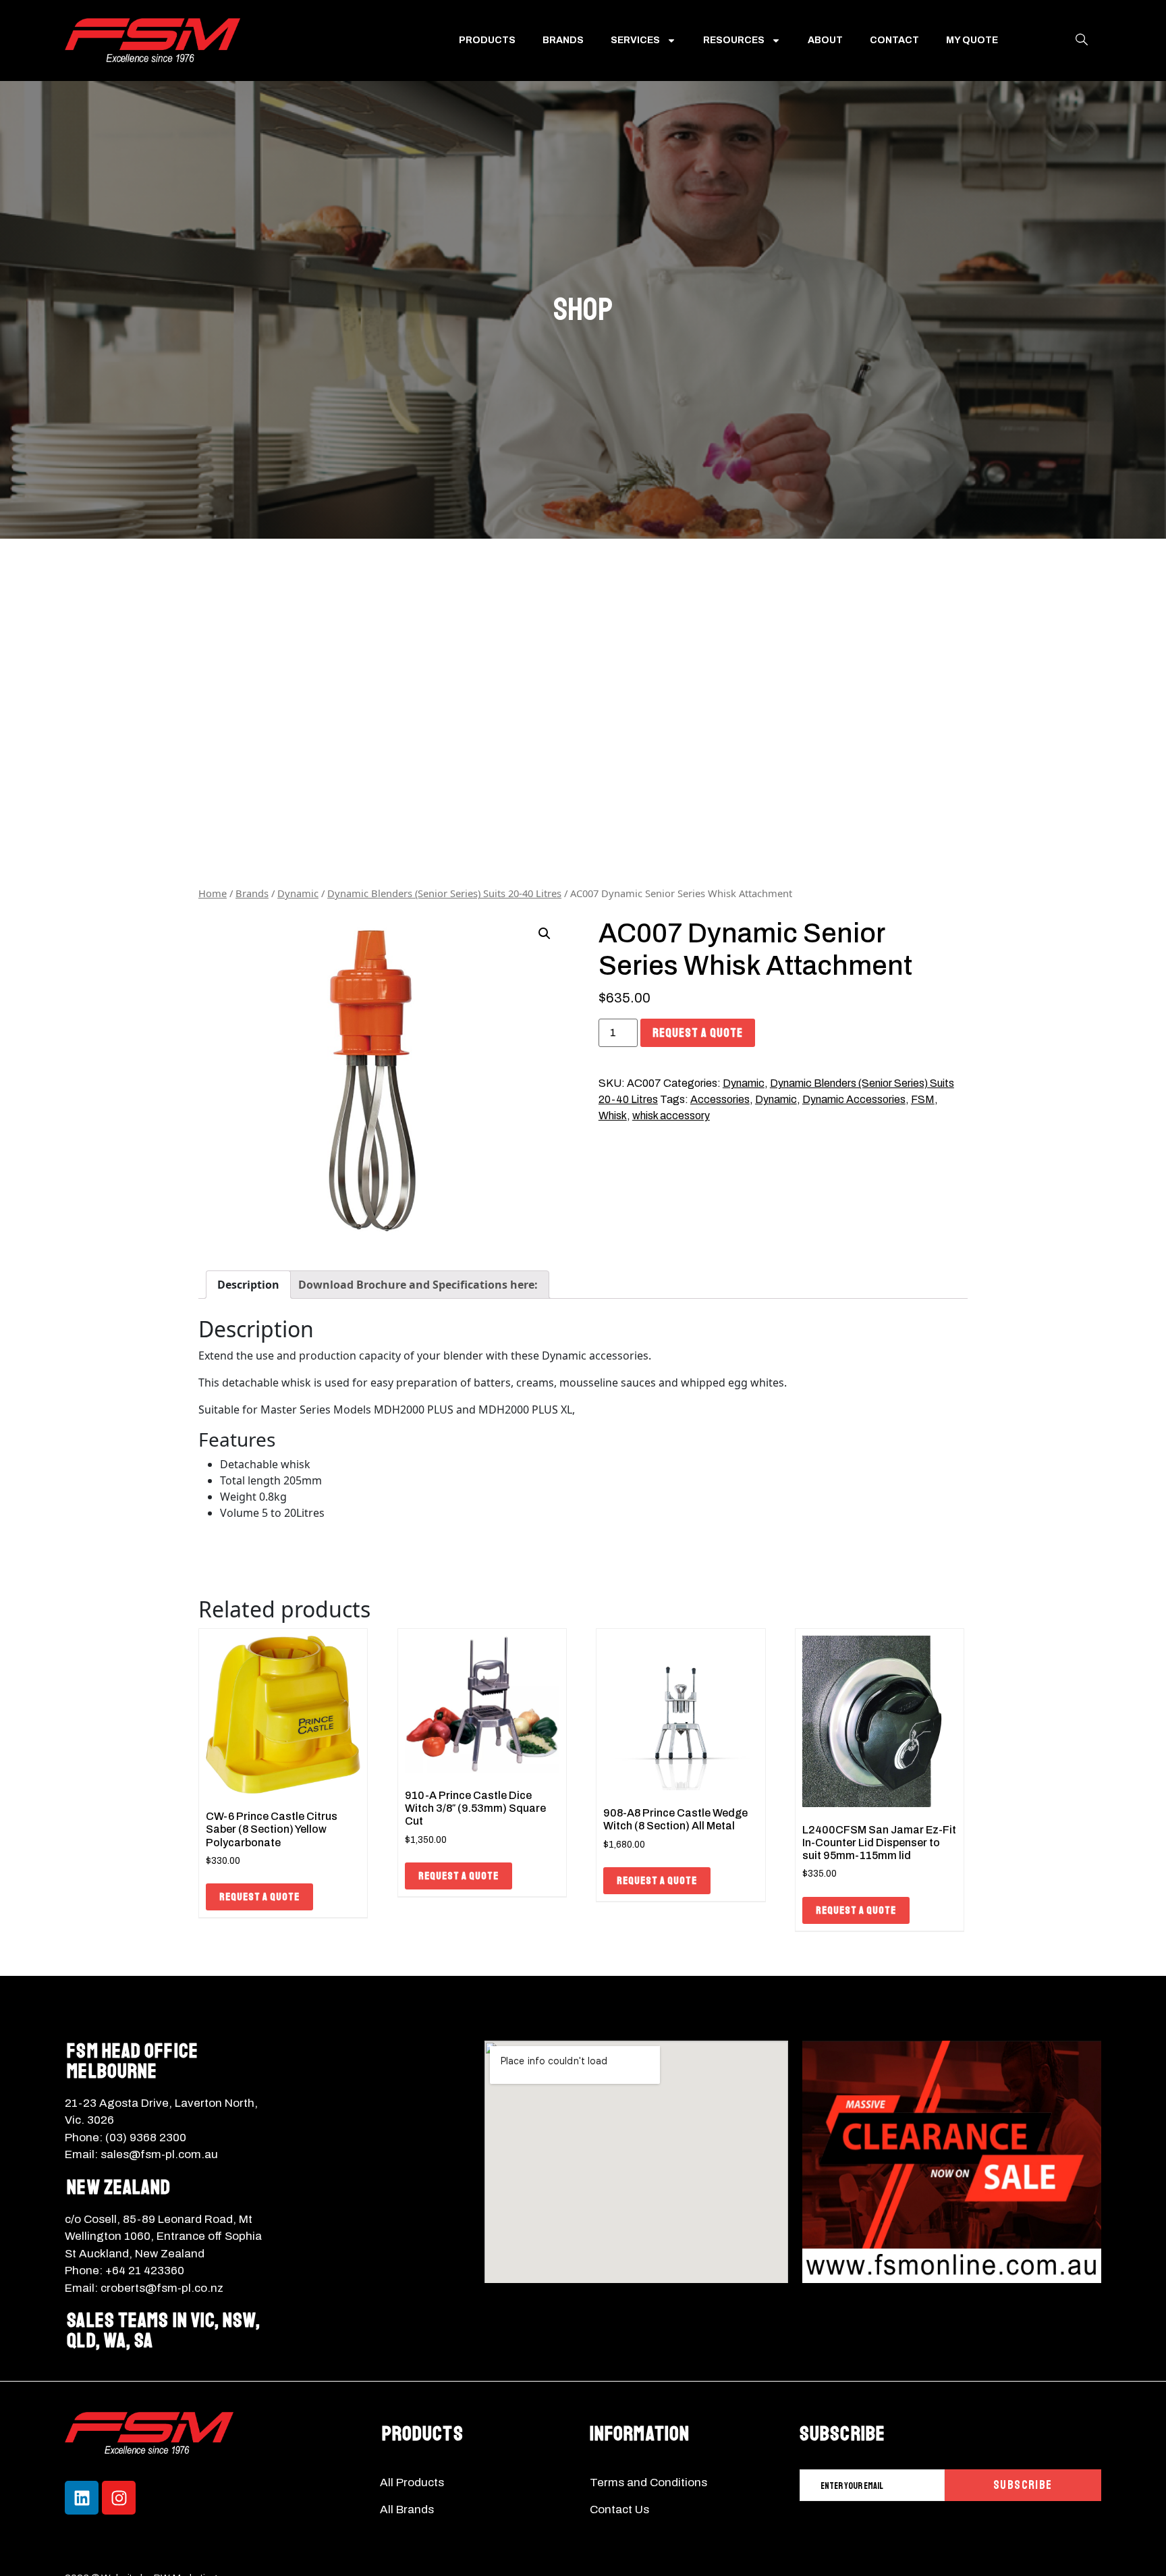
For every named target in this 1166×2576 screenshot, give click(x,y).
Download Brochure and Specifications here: (418, 1285)
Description (248, 1285)
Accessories (720, 1099)
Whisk (613, 1116)
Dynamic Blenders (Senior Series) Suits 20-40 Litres (444, 893)
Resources (734, 40)
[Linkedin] (82, 2498)
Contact (894, 40)
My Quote (972, 40)
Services (635, 40)
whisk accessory (671, 1116)
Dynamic (298, 893)
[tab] (248, 1285)
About (825, 40)
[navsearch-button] (1082, 41)
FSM (923, 1099)
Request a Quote (698, 1033)
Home (213, 893)
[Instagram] (119, 2498)
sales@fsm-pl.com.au (159, 2154)
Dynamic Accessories (854, 1099)
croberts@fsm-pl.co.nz (162, 2288)
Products (487, 40)
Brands (563, 40)
